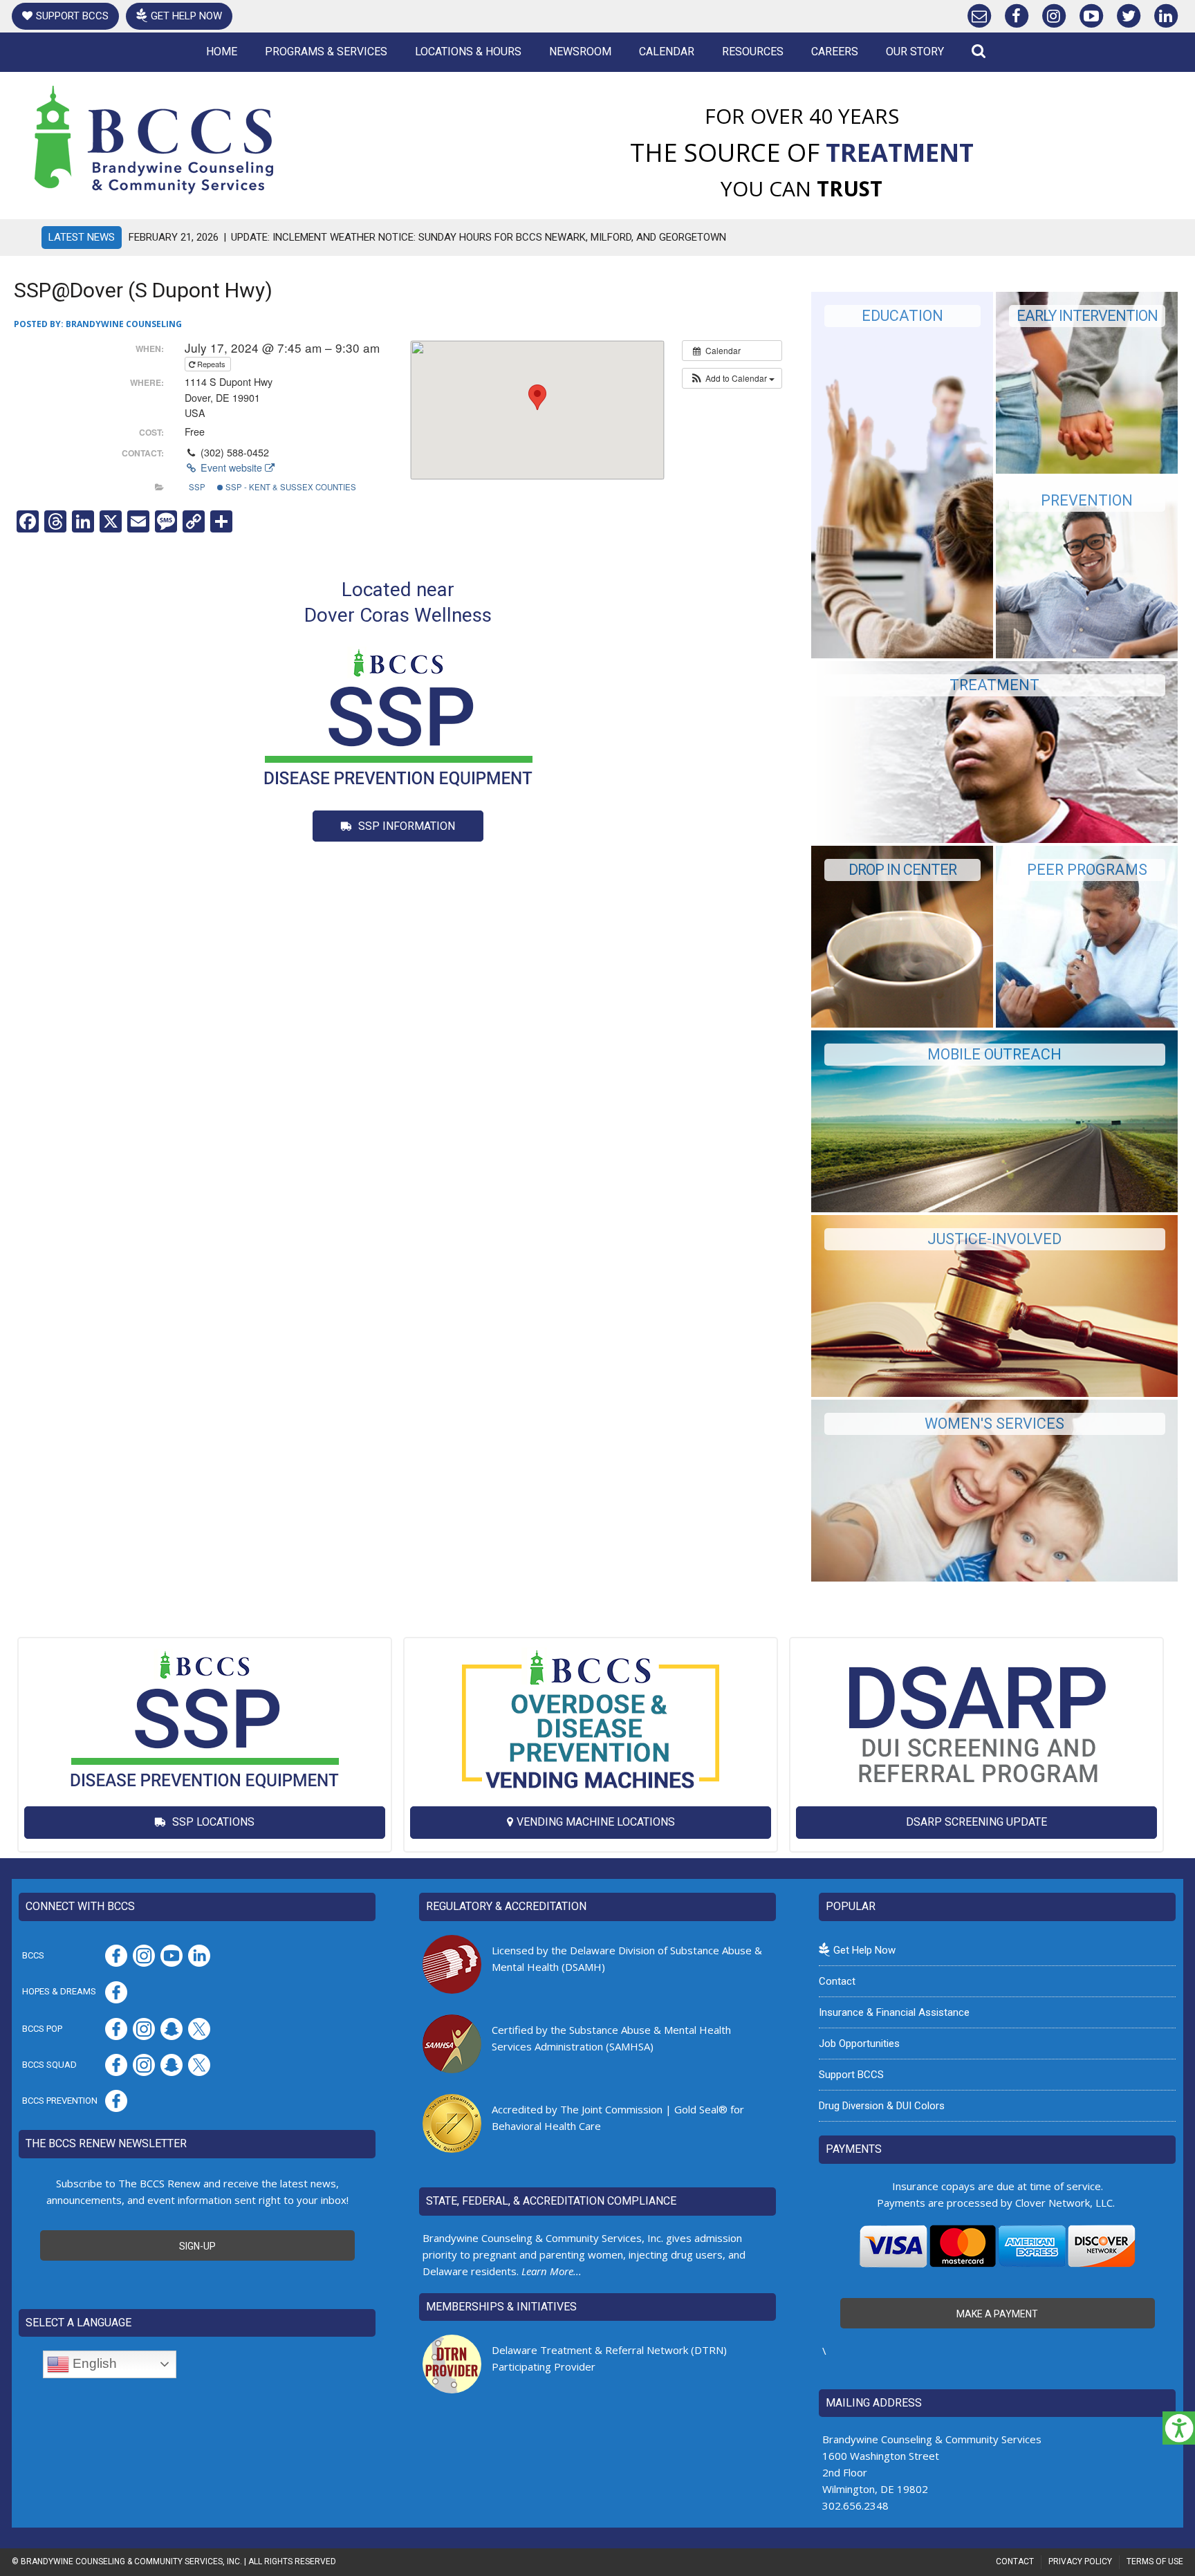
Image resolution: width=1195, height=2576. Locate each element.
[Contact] (979, 13)
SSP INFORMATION (405, 826)
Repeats (211, 364)
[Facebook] (1017, 13)
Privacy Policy (1080, 2561)
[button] (732, 378)
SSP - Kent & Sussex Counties (290, 487)
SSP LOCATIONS (212, 1822)
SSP (197, 487)
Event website (231, 467)
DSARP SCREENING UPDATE (976, 1822)
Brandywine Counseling (124, 324)
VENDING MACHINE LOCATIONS (596, 1822)
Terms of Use (1155, 2561)
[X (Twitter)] (1129, 13)
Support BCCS (72, 16)
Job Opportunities (859, 2044)
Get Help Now (186, 16)
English (93, 2363)
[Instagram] (1054, 13)
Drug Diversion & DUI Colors (882, 2106)
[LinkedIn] (1166, 13)
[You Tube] (1091, 13)
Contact (837, 1981)
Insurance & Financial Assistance (894, 2012)
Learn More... (552, 2271)
